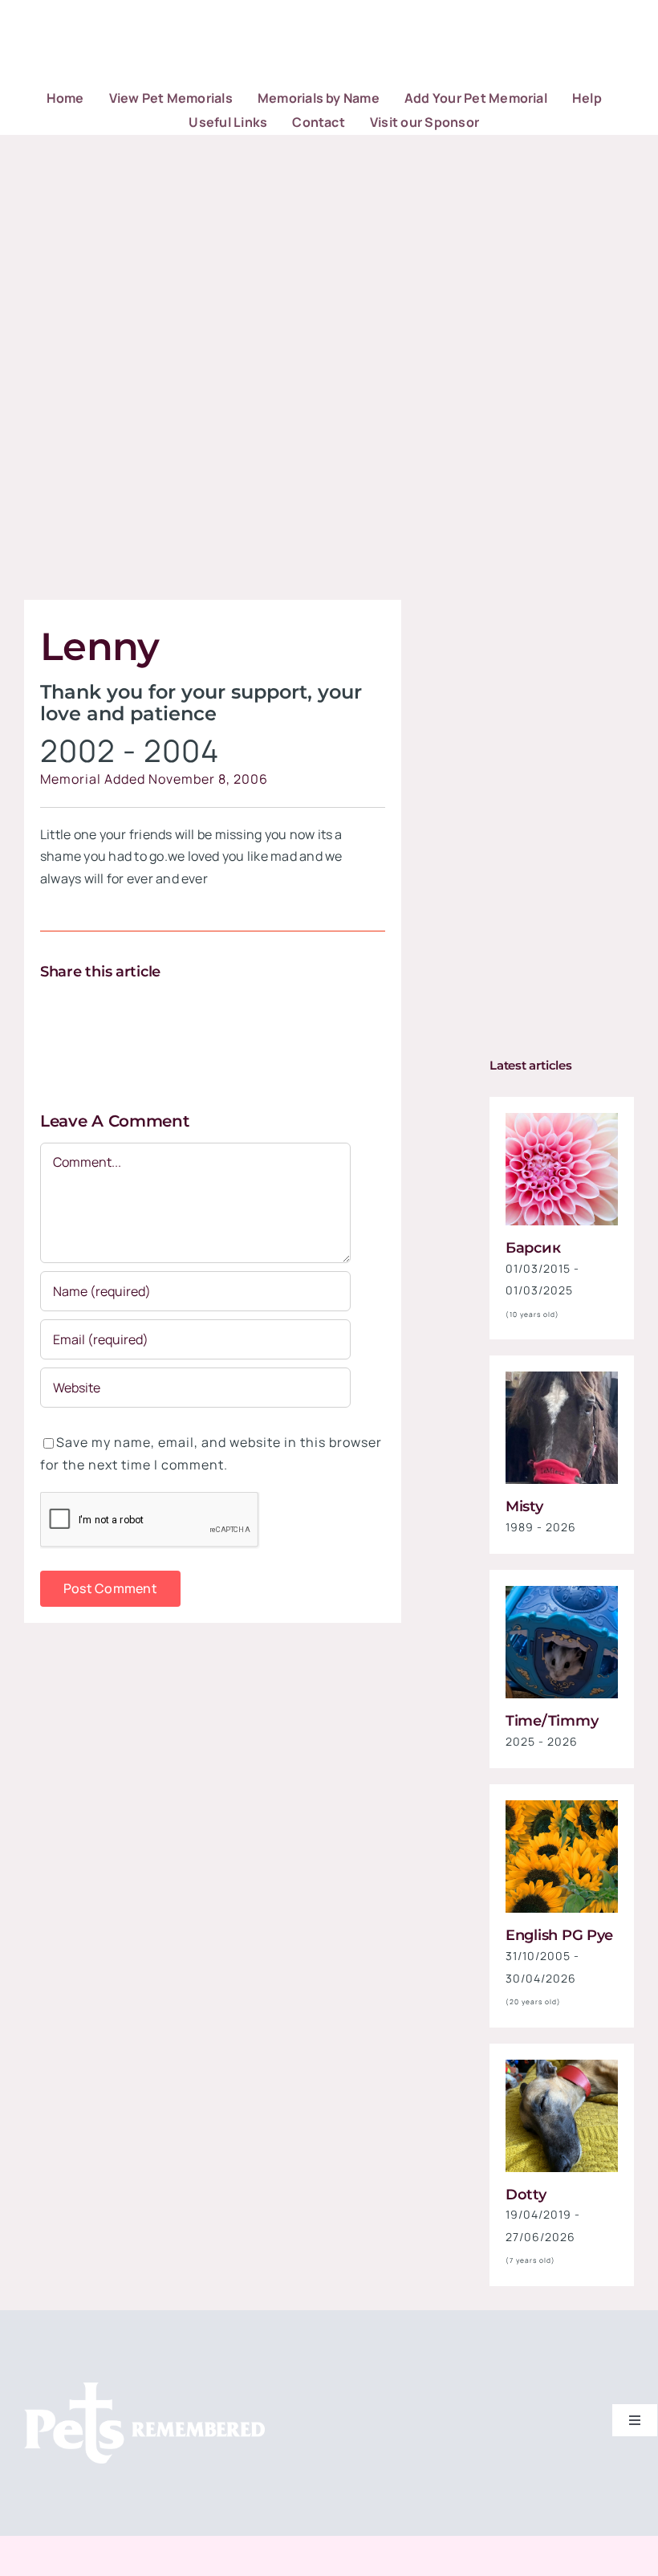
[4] (562, 1807)
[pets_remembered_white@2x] (144, 2389)
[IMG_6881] (562, 2066)
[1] (562, 1119)
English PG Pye (559, 1935)
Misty (524, 1506)
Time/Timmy (552, 1721)
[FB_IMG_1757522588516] (562, 1378)
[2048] (562, 1592)
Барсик (533, 1248)
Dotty (526, 2195)
